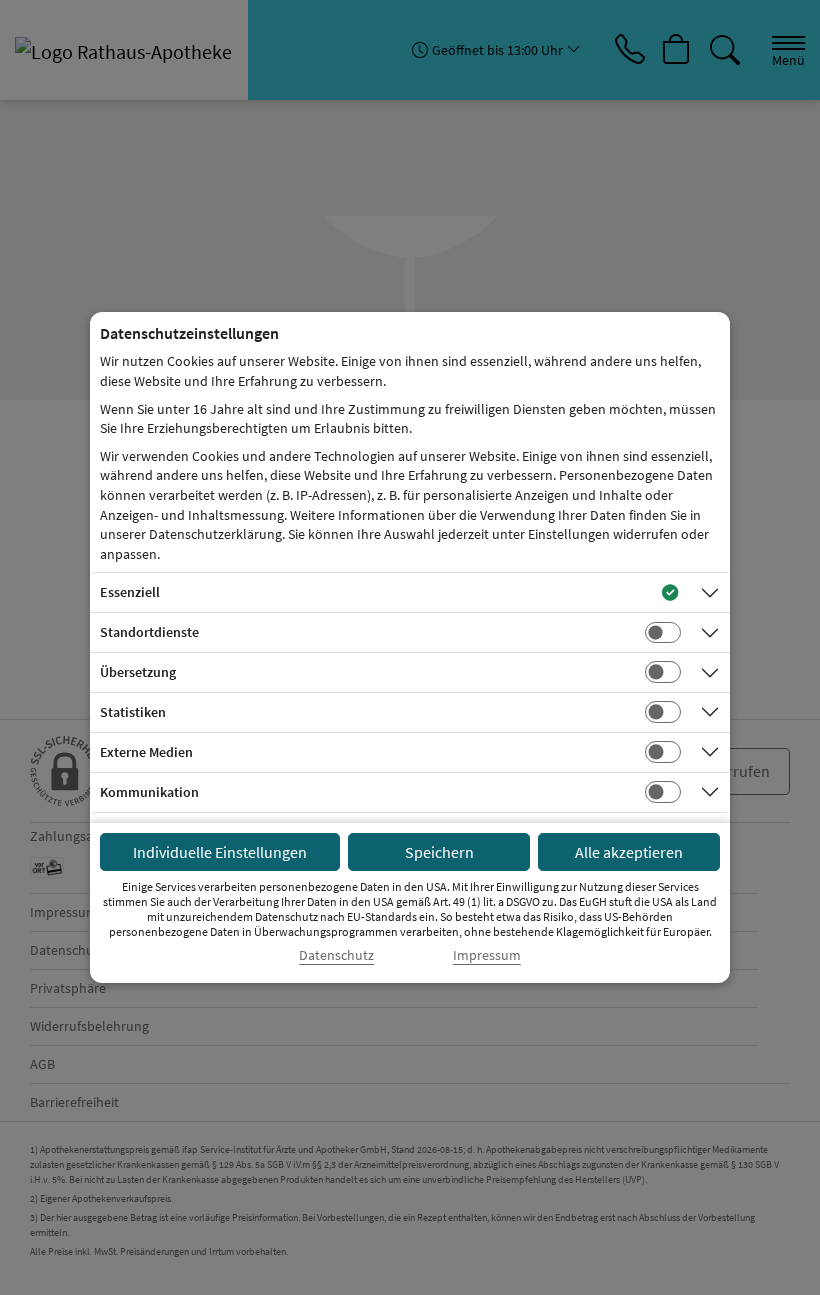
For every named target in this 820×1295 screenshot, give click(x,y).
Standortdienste (149, 632)
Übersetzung (138, 672)
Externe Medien (146, 752)
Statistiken (133, 712)
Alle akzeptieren (629, 852)
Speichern (439, 852)
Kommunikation (149, 792)
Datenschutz (336, 955)
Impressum (487, 955)
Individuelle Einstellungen (220, 852)
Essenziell (130, 592)
